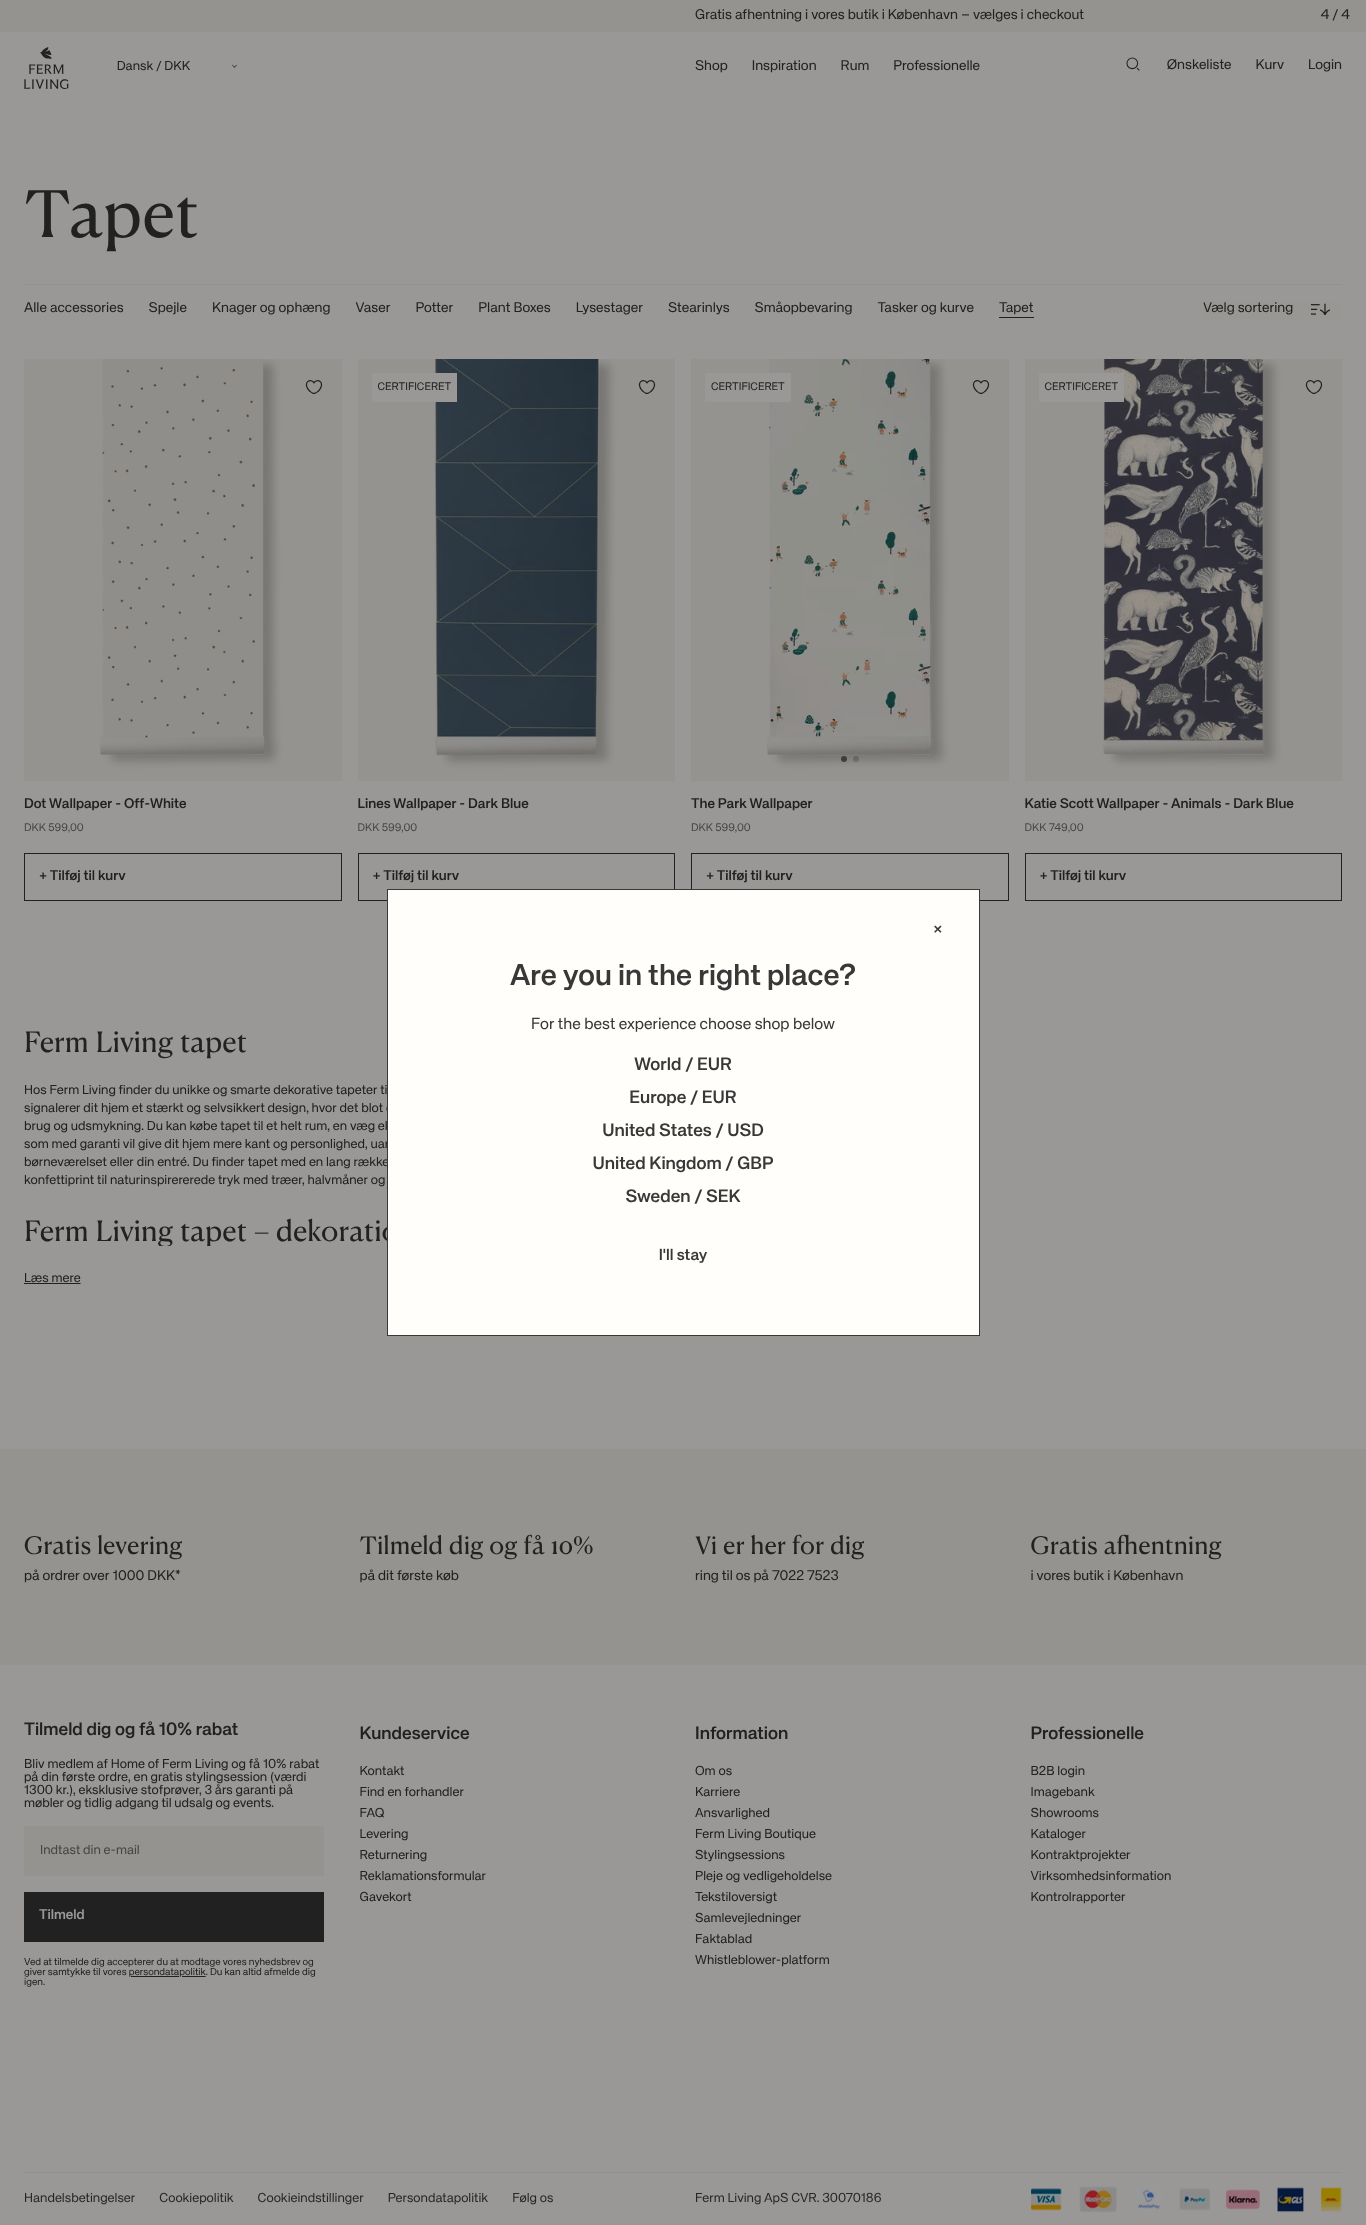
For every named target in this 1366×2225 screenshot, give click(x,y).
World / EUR (683, 1066)
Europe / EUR (682, 1099)
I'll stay (683, 1256)
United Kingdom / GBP (682, 1165)
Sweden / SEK (682, 1198)
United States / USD (683, 1132)
